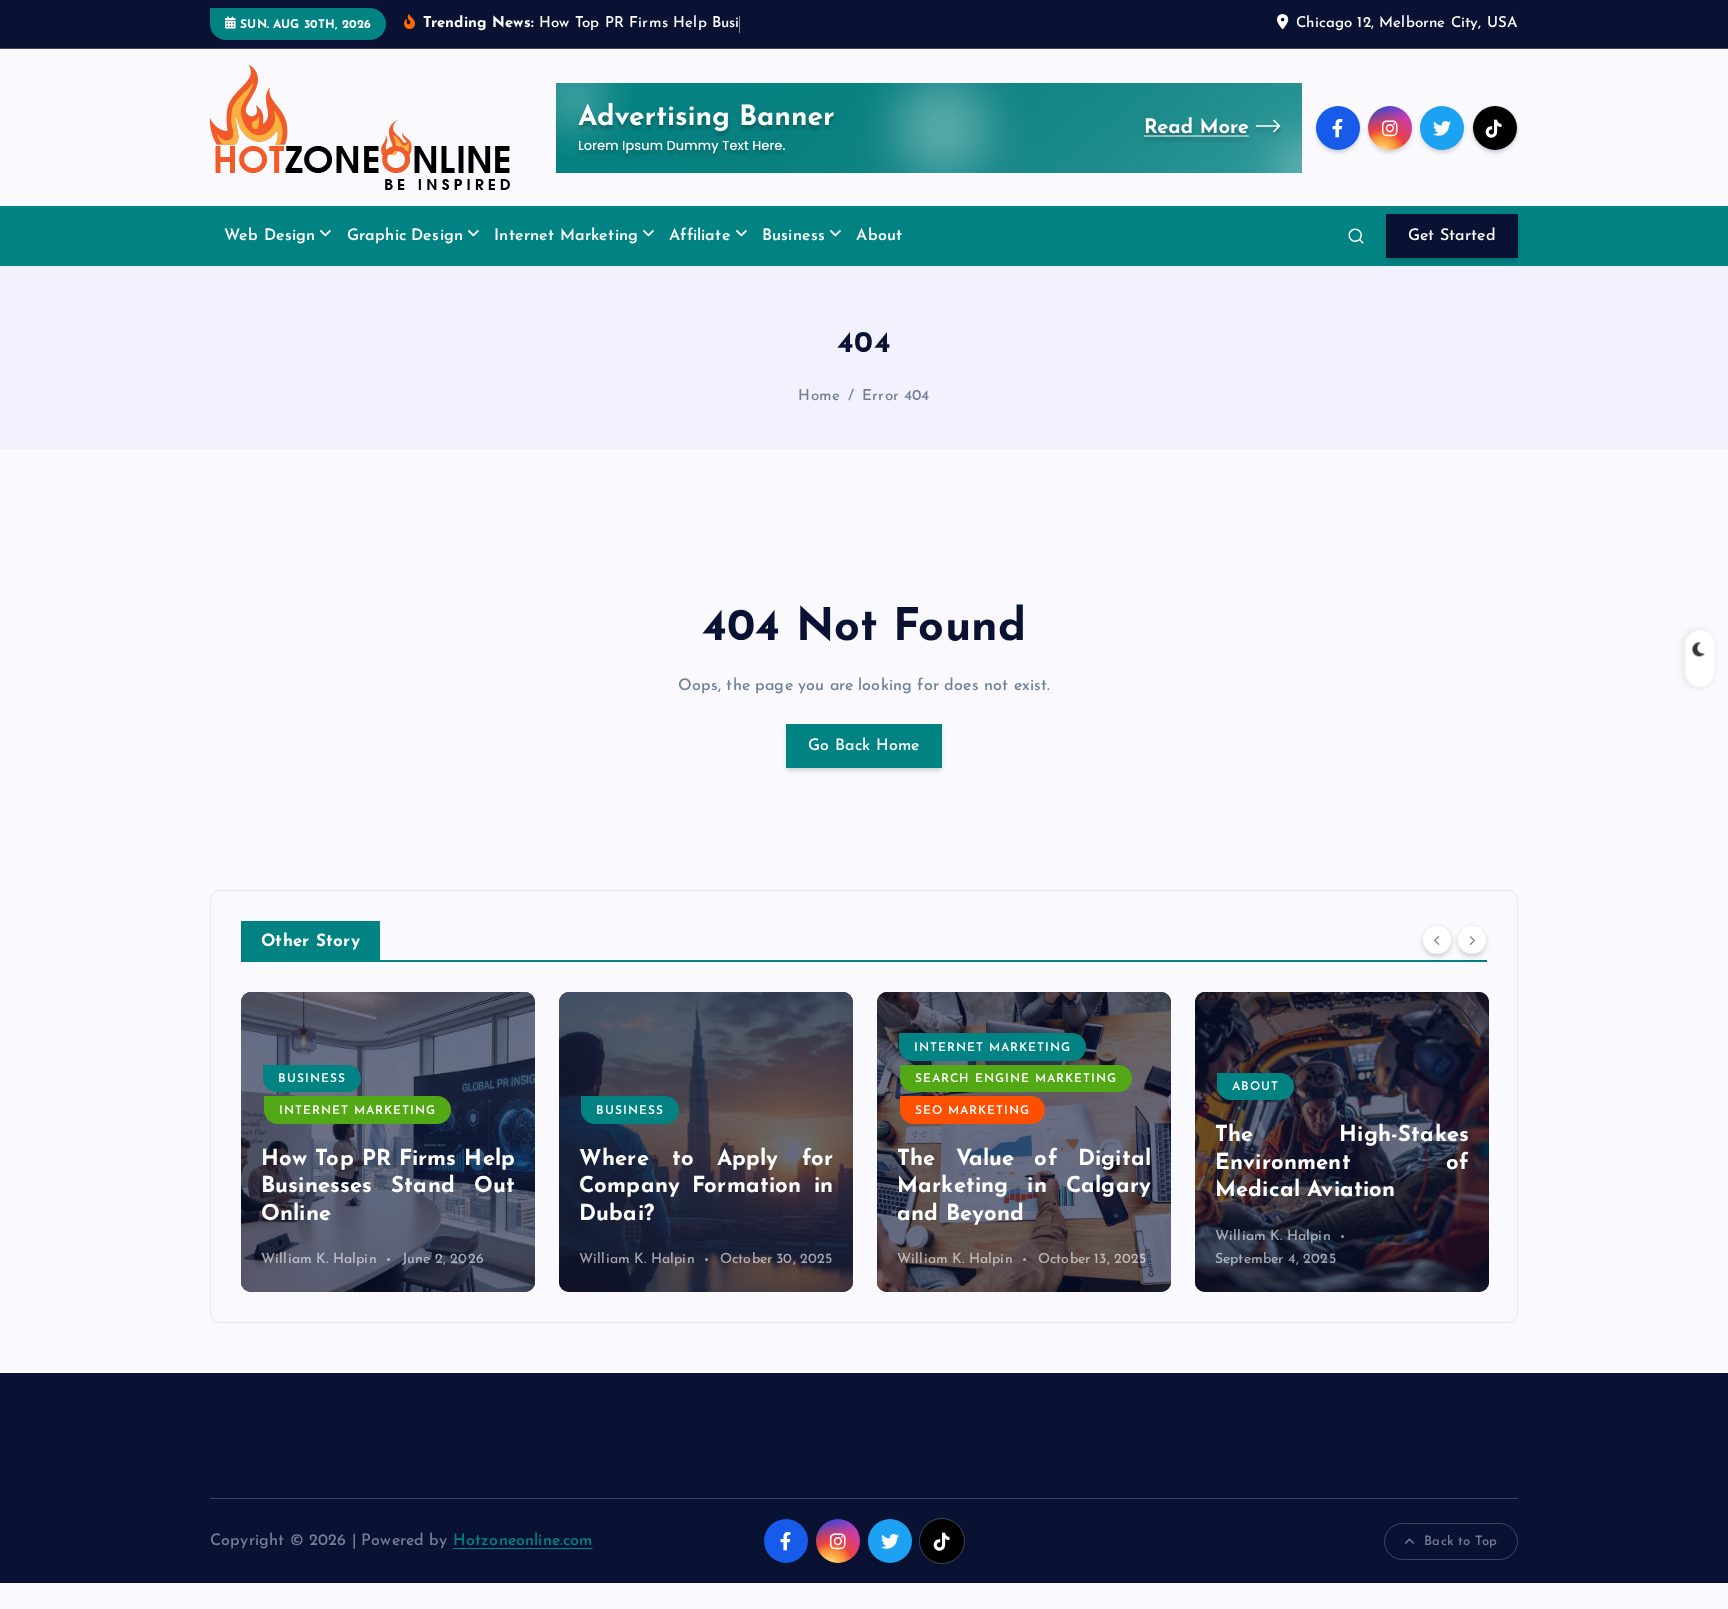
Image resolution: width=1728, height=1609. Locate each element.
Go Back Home (864, 746)
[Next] (1472, 940)
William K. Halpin (319, 1259)
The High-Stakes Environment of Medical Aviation (1342, 1163)
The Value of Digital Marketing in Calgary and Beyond (1024, 1187)
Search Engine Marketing (1016, 1079)
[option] (388, 1142)
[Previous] (1437, 940)
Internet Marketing (566, 236)
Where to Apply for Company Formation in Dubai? (706, 1187)
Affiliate (699, 236)
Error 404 (895, 396)
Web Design (270, 236)
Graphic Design (405, 236)
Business (793, 236)
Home (819, 396)
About (879, 236)
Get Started (1452, 236)
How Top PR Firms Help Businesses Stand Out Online (388, 1187)
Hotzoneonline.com (523, 1541)
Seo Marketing (972, 1111)
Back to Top (1460, 1541)
